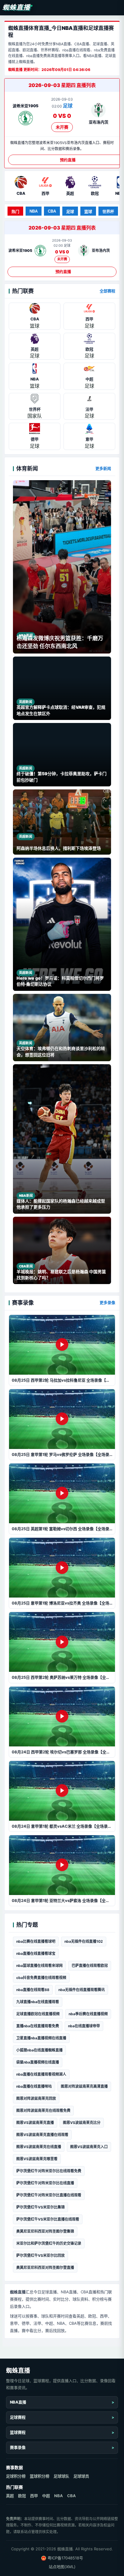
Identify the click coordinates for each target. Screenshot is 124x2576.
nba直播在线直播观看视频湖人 (41, 2074)
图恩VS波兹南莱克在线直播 (39, 2147)
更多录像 (107, 1302)
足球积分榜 (16, 2476)
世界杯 (108, 212)
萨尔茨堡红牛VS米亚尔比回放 (40, 2255)
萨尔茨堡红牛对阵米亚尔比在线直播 (45, 2183)
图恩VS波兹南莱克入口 (89, 2147)
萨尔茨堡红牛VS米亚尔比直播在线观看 (48, 2219)
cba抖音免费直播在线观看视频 (41, 1978)
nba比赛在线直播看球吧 (36, 1941)
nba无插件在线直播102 (84, 1941)
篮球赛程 (18, 2432)
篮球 (88, 212)
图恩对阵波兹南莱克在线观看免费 (43, 2110)
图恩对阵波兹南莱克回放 (36, 2098)
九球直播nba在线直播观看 (38, 2002)
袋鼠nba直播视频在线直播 (38, 2062)
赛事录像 (18, 2447)
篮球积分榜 (40, 2476)
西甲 (34, 2496)
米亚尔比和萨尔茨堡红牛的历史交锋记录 (49, 2243)
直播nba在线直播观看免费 (38, 2026)
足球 (70, 212)
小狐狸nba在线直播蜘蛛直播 (39, 2050)
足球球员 (81, 2476)
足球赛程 (18, 2417)
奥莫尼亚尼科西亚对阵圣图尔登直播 (45, 2268)
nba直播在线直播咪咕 (34, 2086)
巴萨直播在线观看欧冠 (90, 1966)
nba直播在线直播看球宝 (36, 1953)
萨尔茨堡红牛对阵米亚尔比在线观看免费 (49, 2171)
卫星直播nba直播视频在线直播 (41, 2038)
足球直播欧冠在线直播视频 (38, 2014)
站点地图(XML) (62, 2567)
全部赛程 (107, 291)
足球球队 (61, 2476)
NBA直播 (18, 2402)
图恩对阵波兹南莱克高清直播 (84, 2086)
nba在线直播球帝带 (84, 2026)
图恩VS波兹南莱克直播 (35, 2123)
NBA (34, 211)
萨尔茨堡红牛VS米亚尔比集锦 (40, 2207)
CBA (52, 211)
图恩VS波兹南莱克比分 (82, 2123)
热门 (15, 212)
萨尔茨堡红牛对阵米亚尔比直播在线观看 (49, 2195)
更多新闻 (103, 468)
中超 (46, 2496)
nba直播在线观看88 (33, 1990)
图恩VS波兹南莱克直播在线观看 (42, 2135)
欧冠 (22, 2496)
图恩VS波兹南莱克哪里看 (37, 2159)
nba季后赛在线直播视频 (88, 2014)
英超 (10, 2496)
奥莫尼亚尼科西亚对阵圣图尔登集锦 (45, 2231)
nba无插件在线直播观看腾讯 (82, 1990)
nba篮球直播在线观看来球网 (39, 1966)
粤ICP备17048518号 (65, 2558)
